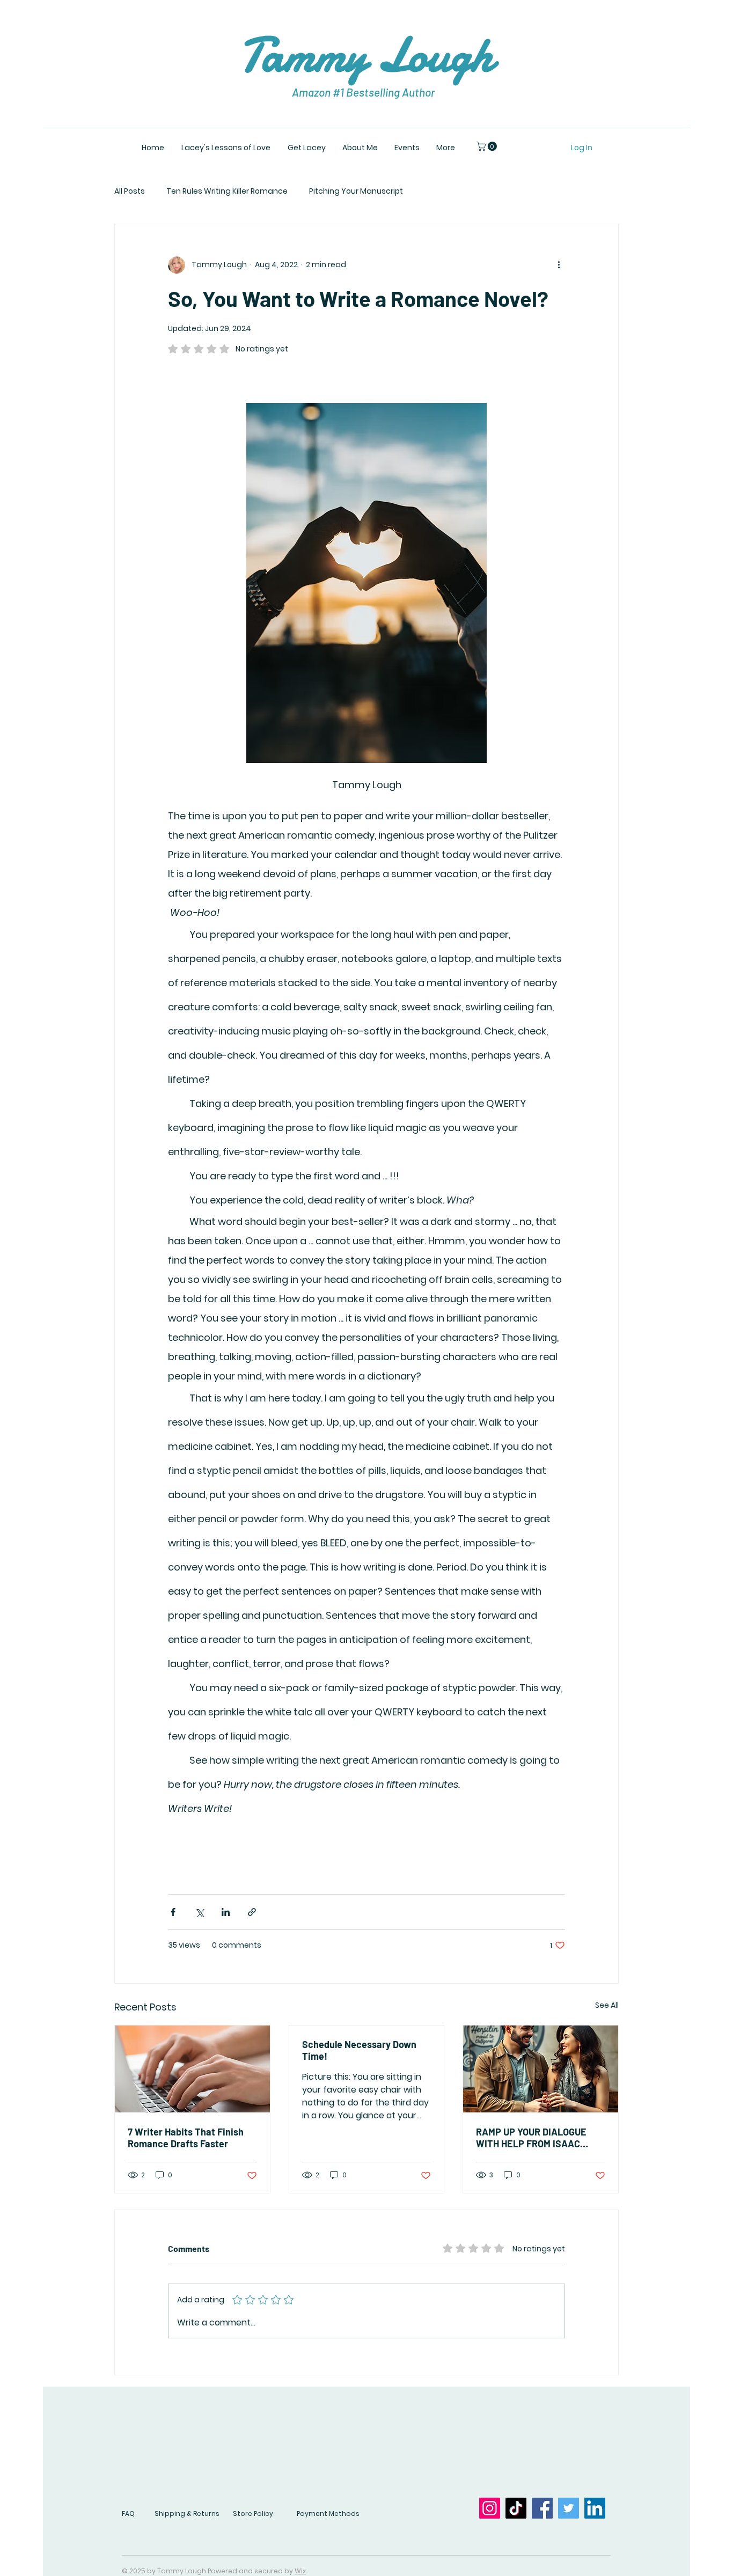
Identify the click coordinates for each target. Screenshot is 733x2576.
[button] (488, 146)
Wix (300, 2571)
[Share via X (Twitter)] (199, 1912)
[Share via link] (252, 1912)
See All (607, 2005)
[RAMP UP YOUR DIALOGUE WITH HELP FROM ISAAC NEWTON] (541, 2069)
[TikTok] (516, 2508)
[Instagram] (490, 2508)
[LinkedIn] (595, 2508)
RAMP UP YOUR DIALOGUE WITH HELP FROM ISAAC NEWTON (531, 2138)
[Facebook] (542, 2508)
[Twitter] (569, 2508)
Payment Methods (328, 2513)
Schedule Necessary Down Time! (359, 2050)
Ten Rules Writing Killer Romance (227, 191)
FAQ (128, 2513)
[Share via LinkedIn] (226, 1912)
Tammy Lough (366, 55)
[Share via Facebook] (173, 1912)
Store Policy (253, 2513)
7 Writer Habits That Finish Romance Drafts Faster (186, 2138)
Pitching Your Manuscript (356, 191)
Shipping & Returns (187, 2513)
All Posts (130, 191)
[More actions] (559, 265)
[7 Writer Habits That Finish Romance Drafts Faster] (192, 2069)
